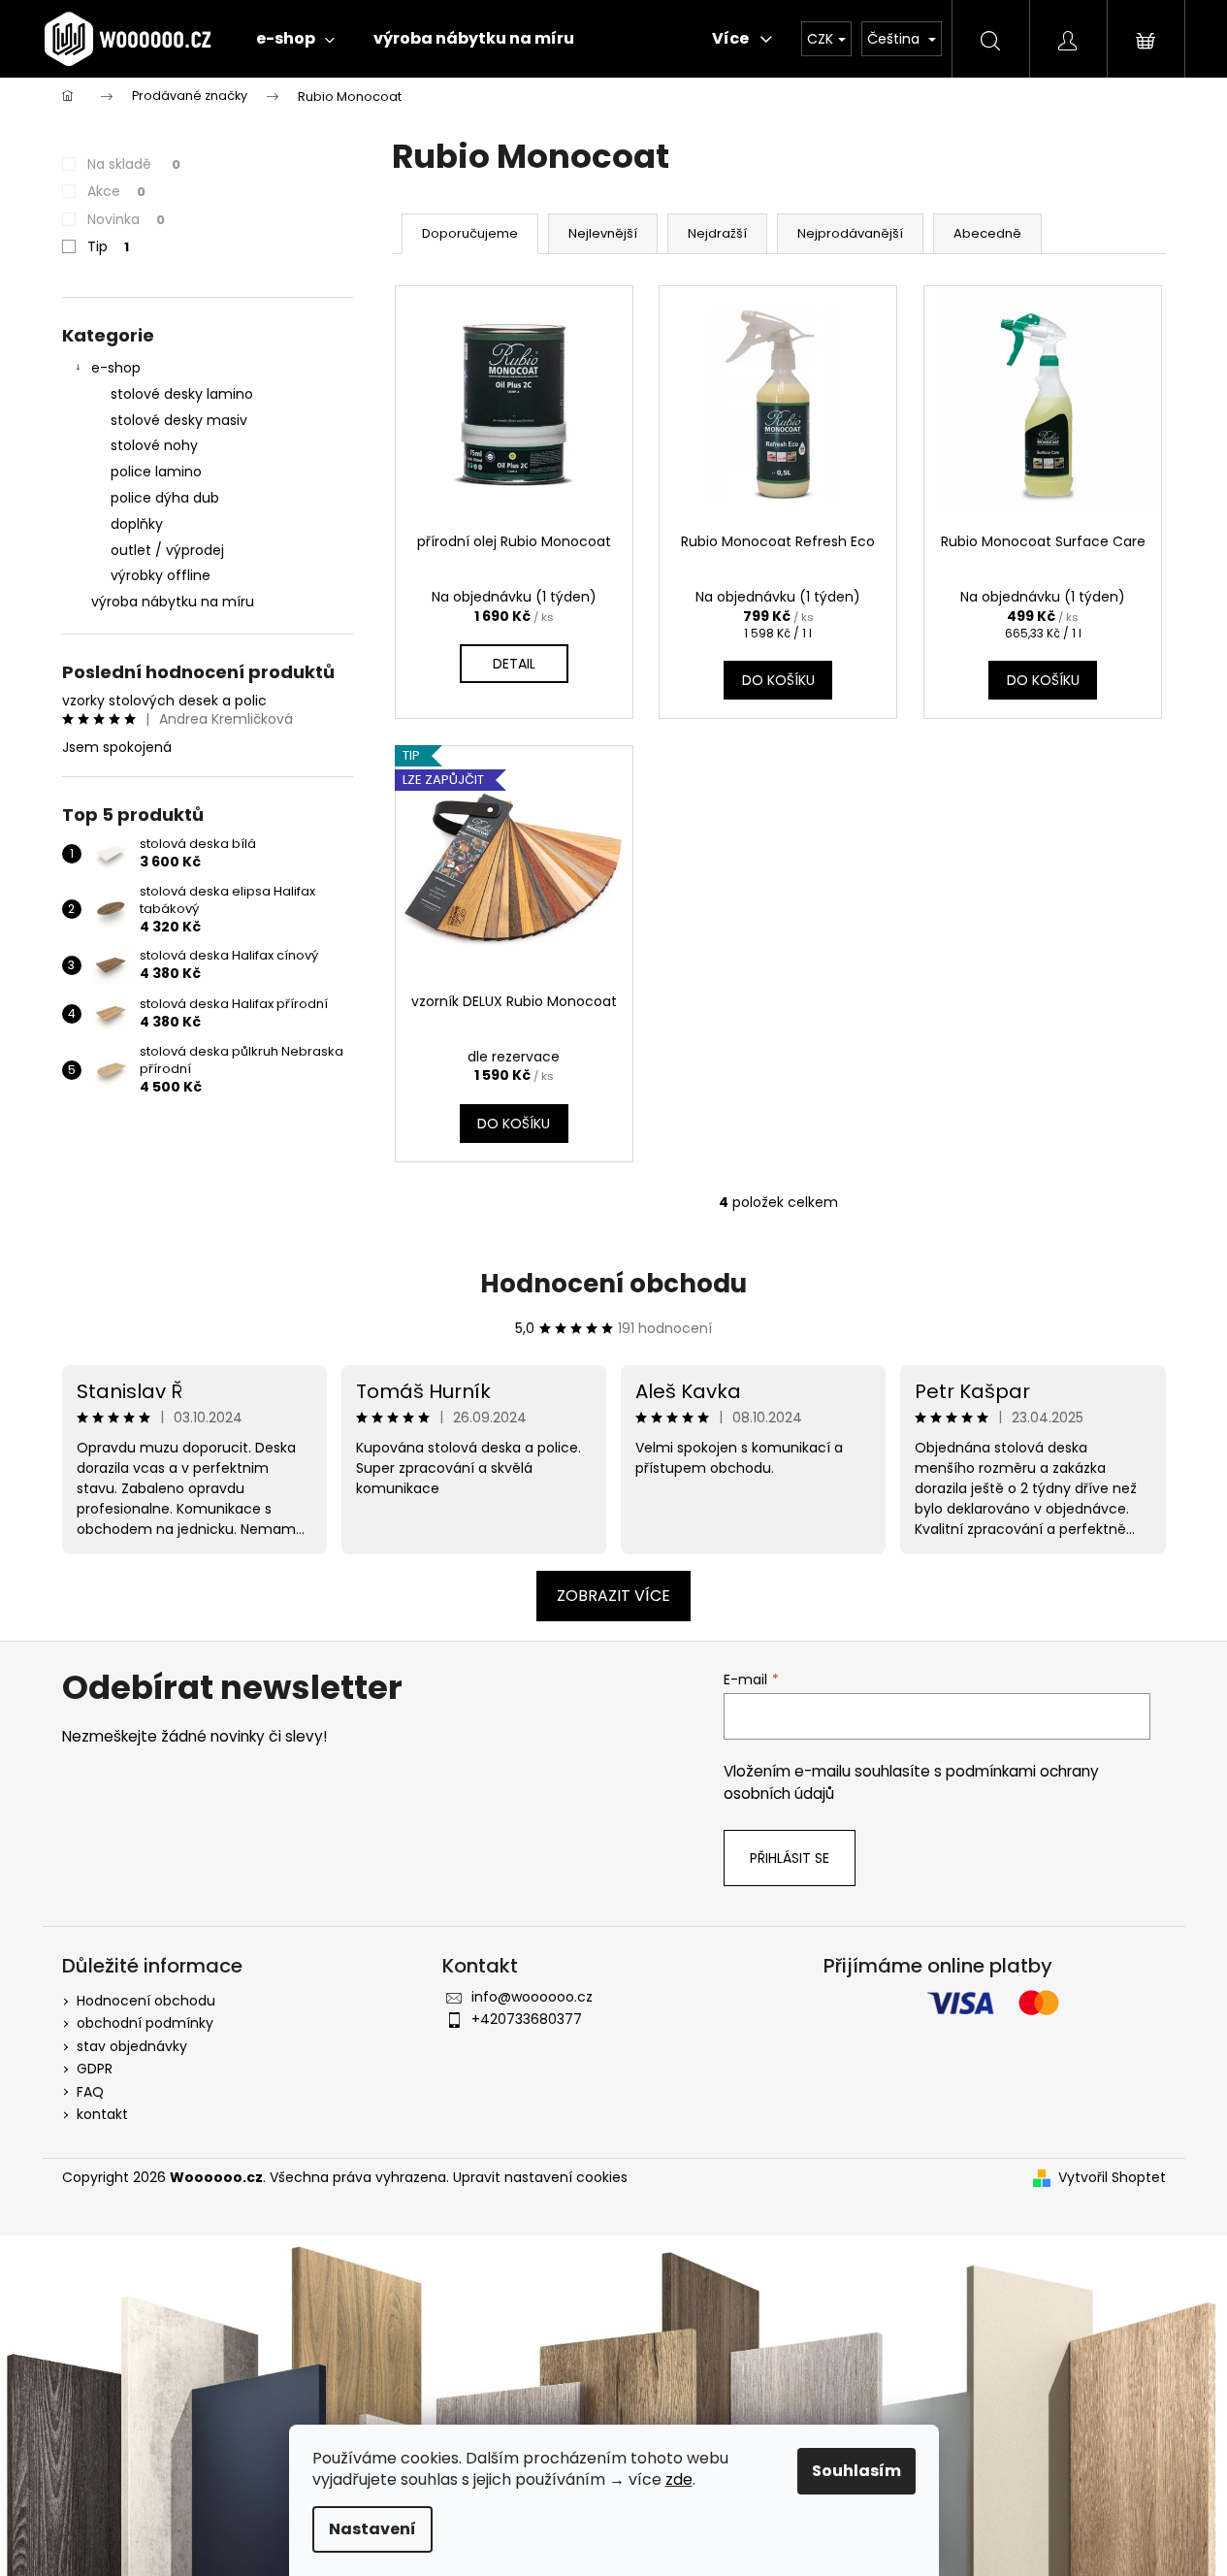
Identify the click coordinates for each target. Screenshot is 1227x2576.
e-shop (116, 368)
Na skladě (134, 164)
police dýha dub (165, 498)
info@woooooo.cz (532, 1997)
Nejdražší (717, 233)
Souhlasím (856, 2471)
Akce (116, 191)
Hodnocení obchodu (613, 1284)
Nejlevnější (603, 233)
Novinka (126, 219)
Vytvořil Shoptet (1112, 2178)
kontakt (102, 2114)
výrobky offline (161, 575)
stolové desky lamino (182, 394)
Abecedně (987, 233)
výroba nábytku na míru (173, 602)
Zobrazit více (613, 1596)
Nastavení (372, 2529)
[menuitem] (295, 39)
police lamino (156, 472)
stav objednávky (132, 2046)
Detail (514, 664)
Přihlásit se (790, 1858)
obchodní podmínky (145, 2023)
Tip (108, 246)
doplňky (137, 524)
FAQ (90, 2092)
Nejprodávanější (850, 233)
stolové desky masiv (179, 420)
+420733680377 (527, 2019)
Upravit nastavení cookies (540, 2177)
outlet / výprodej (167, 550)
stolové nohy (154, 445)
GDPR (95, 2069)
